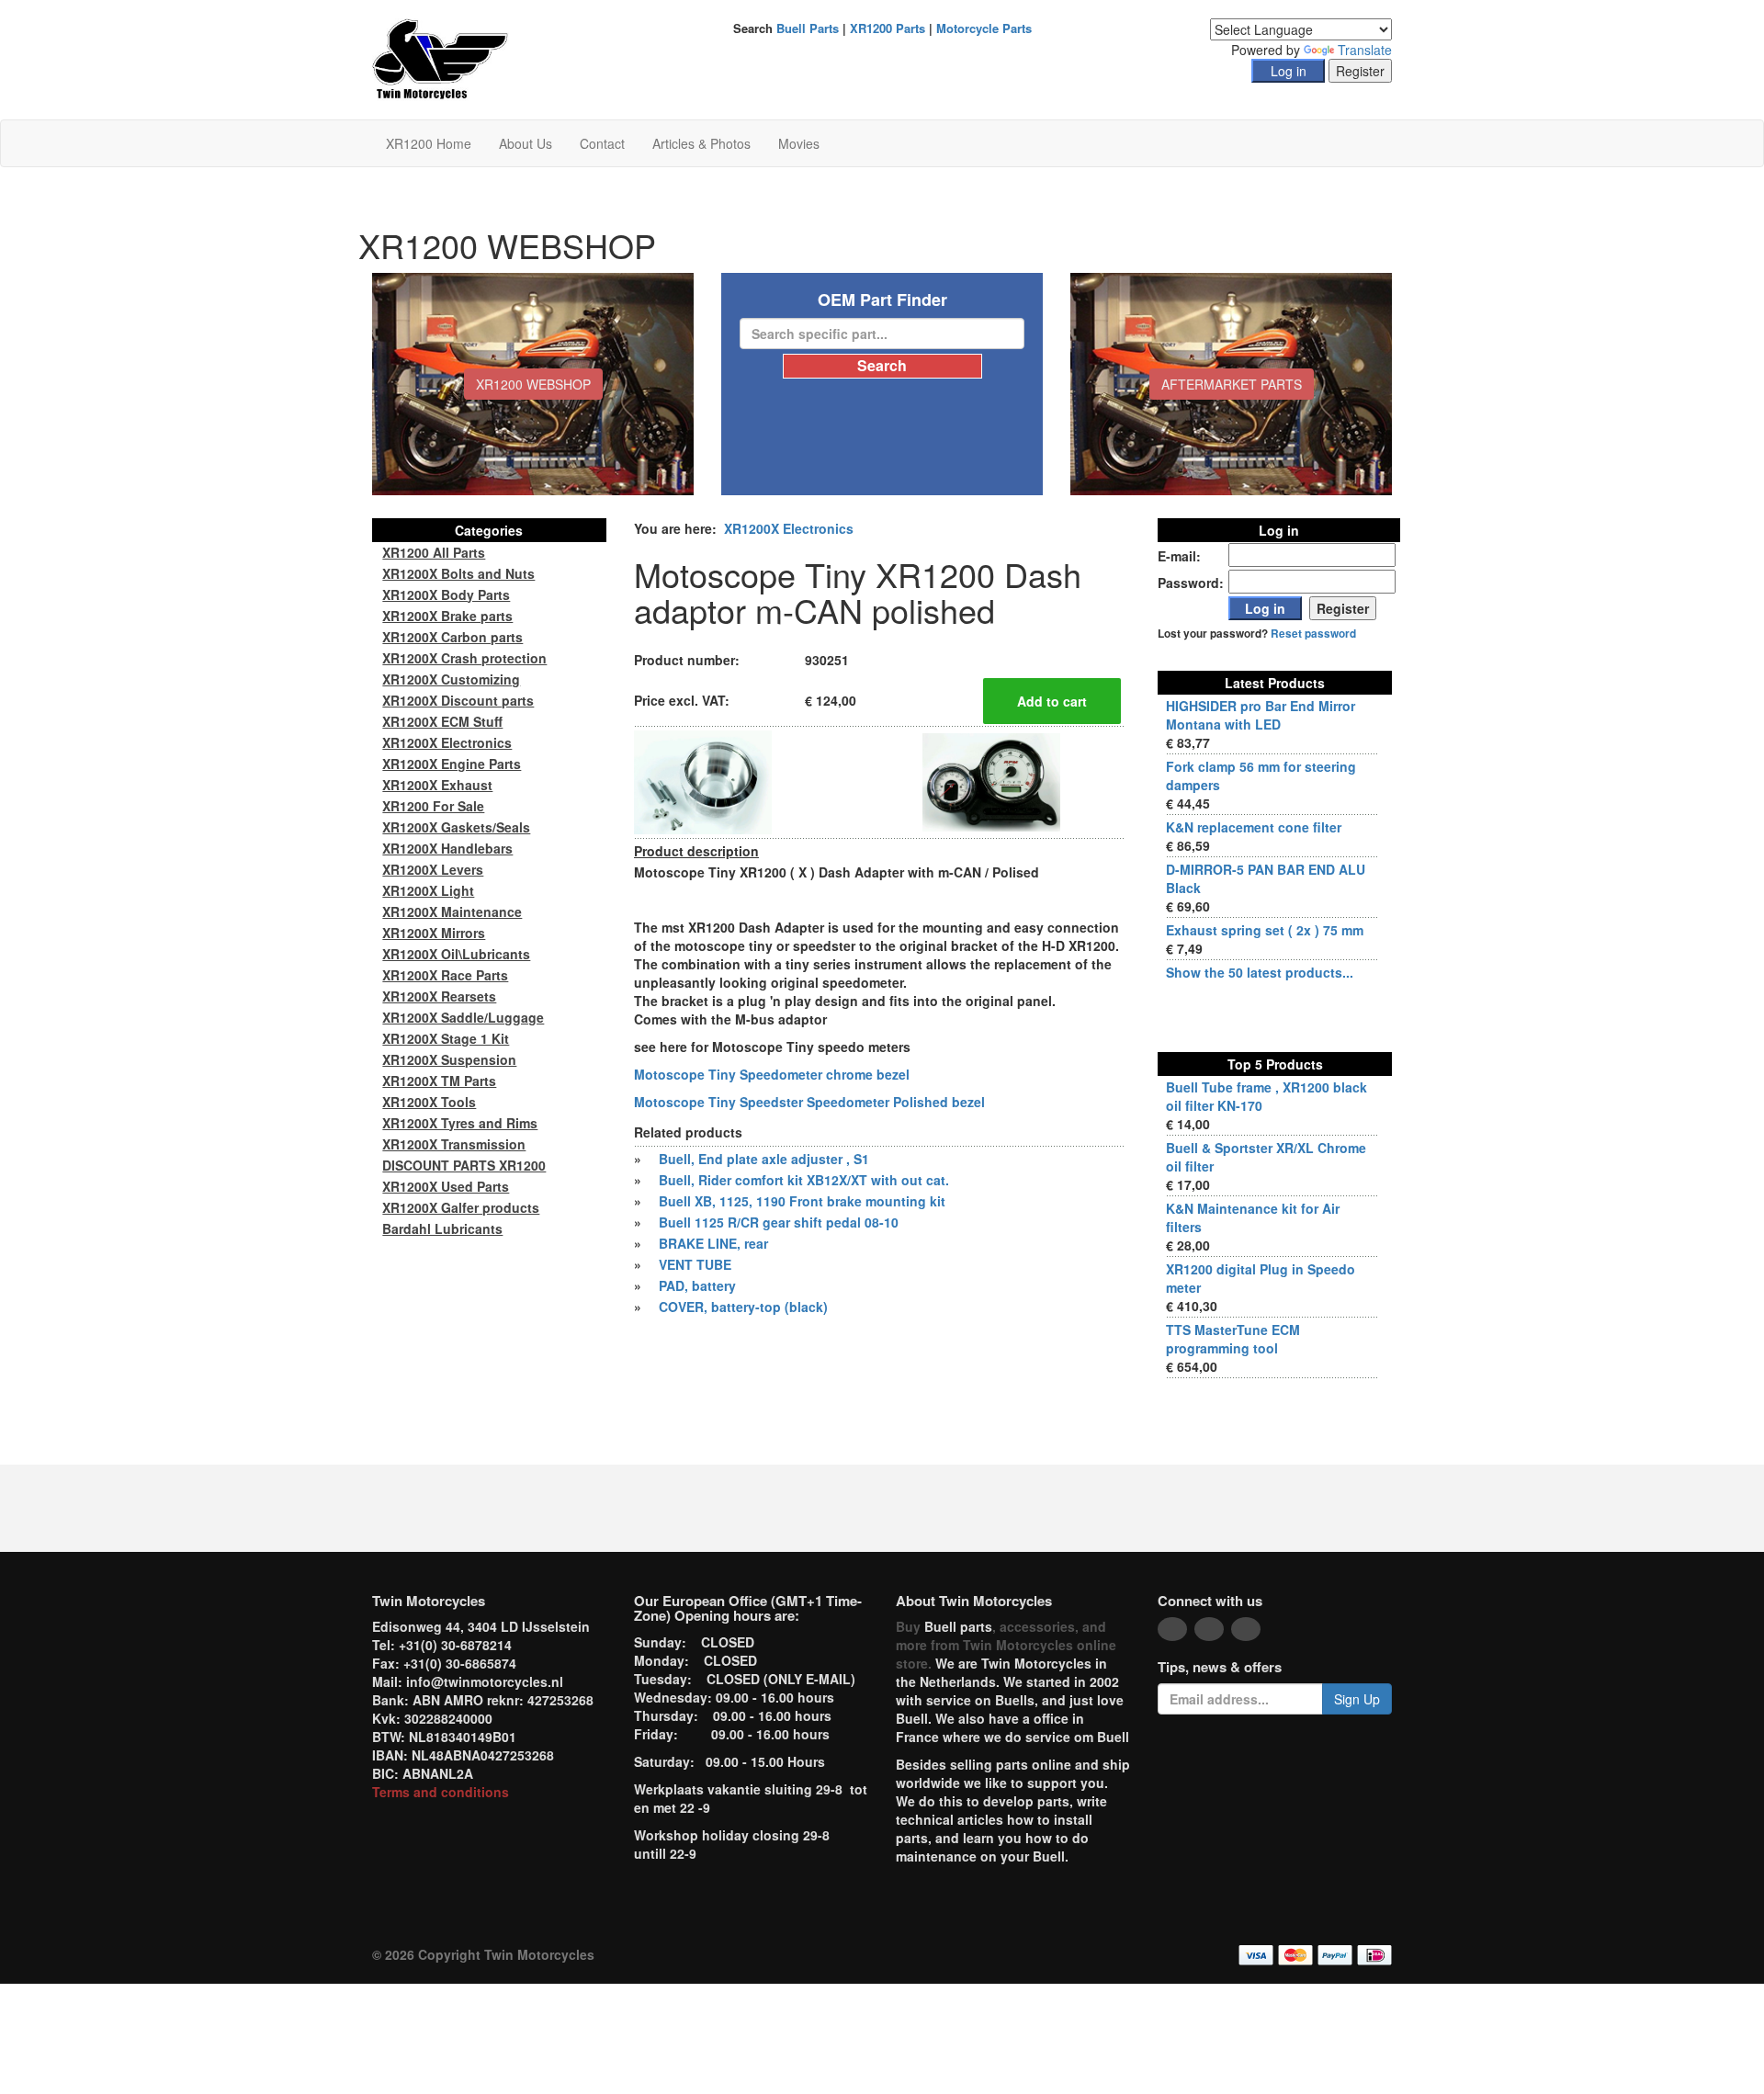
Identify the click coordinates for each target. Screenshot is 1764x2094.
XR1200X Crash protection (464, 658)
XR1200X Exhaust (437, 785)
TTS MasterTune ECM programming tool (1233, 1339)
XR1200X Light (428, 890)
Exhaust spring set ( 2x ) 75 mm (1265, 930)
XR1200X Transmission (454, 1144)
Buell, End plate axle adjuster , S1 (764, 1159)
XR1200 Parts (888, 28)
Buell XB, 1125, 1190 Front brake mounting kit (802, 1201)
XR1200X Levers (433, 869)
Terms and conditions (441, 1792)
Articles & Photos (701, 143)
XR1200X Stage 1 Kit (446, 1038)
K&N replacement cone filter (1254, 827)
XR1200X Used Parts (446, 1186)
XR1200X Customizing (451, 679)
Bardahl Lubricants (442, 1228)
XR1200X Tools (429, 1102)
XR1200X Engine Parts (452, 764)
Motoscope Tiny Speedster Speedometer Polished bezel (809, 1102)
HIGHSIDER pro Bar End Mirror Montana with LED (1261, 715)
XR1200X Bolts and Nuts (458, 573)
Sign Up (1357, 1699)
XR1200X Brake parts (447, 616)
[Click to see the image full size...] (703, 780)
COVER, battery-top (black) (743, 1307)
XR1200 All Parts (434, 552)
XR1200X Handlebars (447, 848)
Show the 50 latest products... (1260, 972)
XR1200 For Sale (433, 806)
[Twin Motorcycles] (441, 58)
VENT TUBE (695, 1264)
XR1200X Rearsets (439, 996)
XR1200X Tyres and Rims (460, 1123)
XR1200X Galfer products (461, 1207)
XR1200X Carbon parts (452, 637)
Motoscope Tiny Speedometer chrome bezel (772, 1074)
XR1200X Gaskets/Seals (456, 827)
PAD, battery (697, 1285)
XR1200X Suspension (449, 1059)
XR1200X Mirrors (434, 933)
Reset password (1313, 634)
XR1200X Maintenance (452, 911)
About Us (526, 143)
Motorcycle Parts (984, 28)
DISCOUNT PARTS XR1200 (464, 1165)
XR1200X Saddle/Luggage (463, 1017)
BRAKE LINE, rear (713, 1243)
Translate (1365, 50)
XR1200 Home (429, 143)
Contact (602, 143)
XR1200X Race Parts (445, 975)
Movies (799, 143)
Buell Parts (808, 28)
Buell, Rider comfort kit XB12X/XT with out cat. (804, 1180)
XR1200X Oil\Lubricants (456, 954)
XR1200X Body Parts (446, 594)
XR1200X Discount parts (458, 700)
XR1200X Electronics (789, 528)
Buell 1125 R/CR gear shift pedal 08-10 (779, 1222)
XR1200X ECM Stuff (442, 721)
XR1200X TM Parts (439, 1081)
